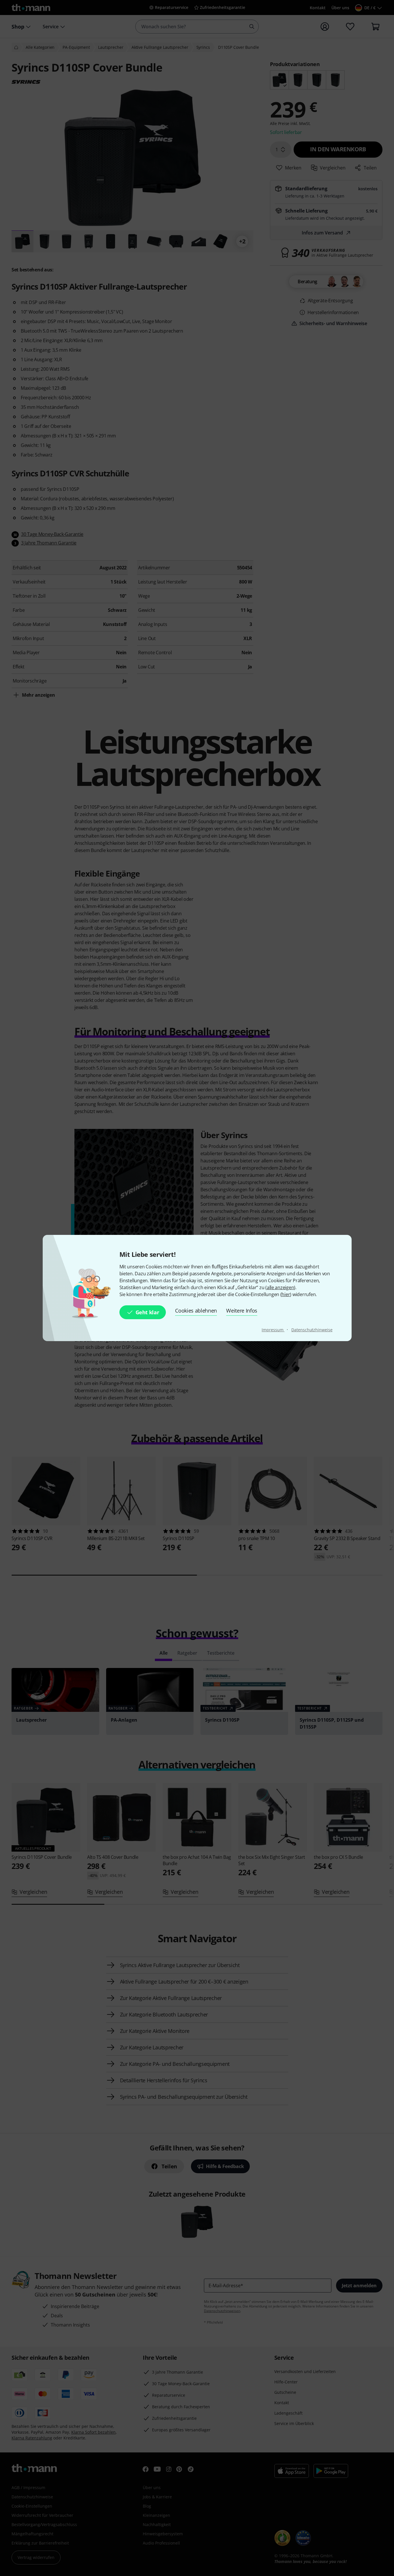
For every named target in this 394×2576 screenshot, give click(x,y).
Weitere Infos (242, 1311)
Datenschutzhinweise (312, 1330)
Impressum (273, 1330)
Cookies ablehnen (196, 1311)
